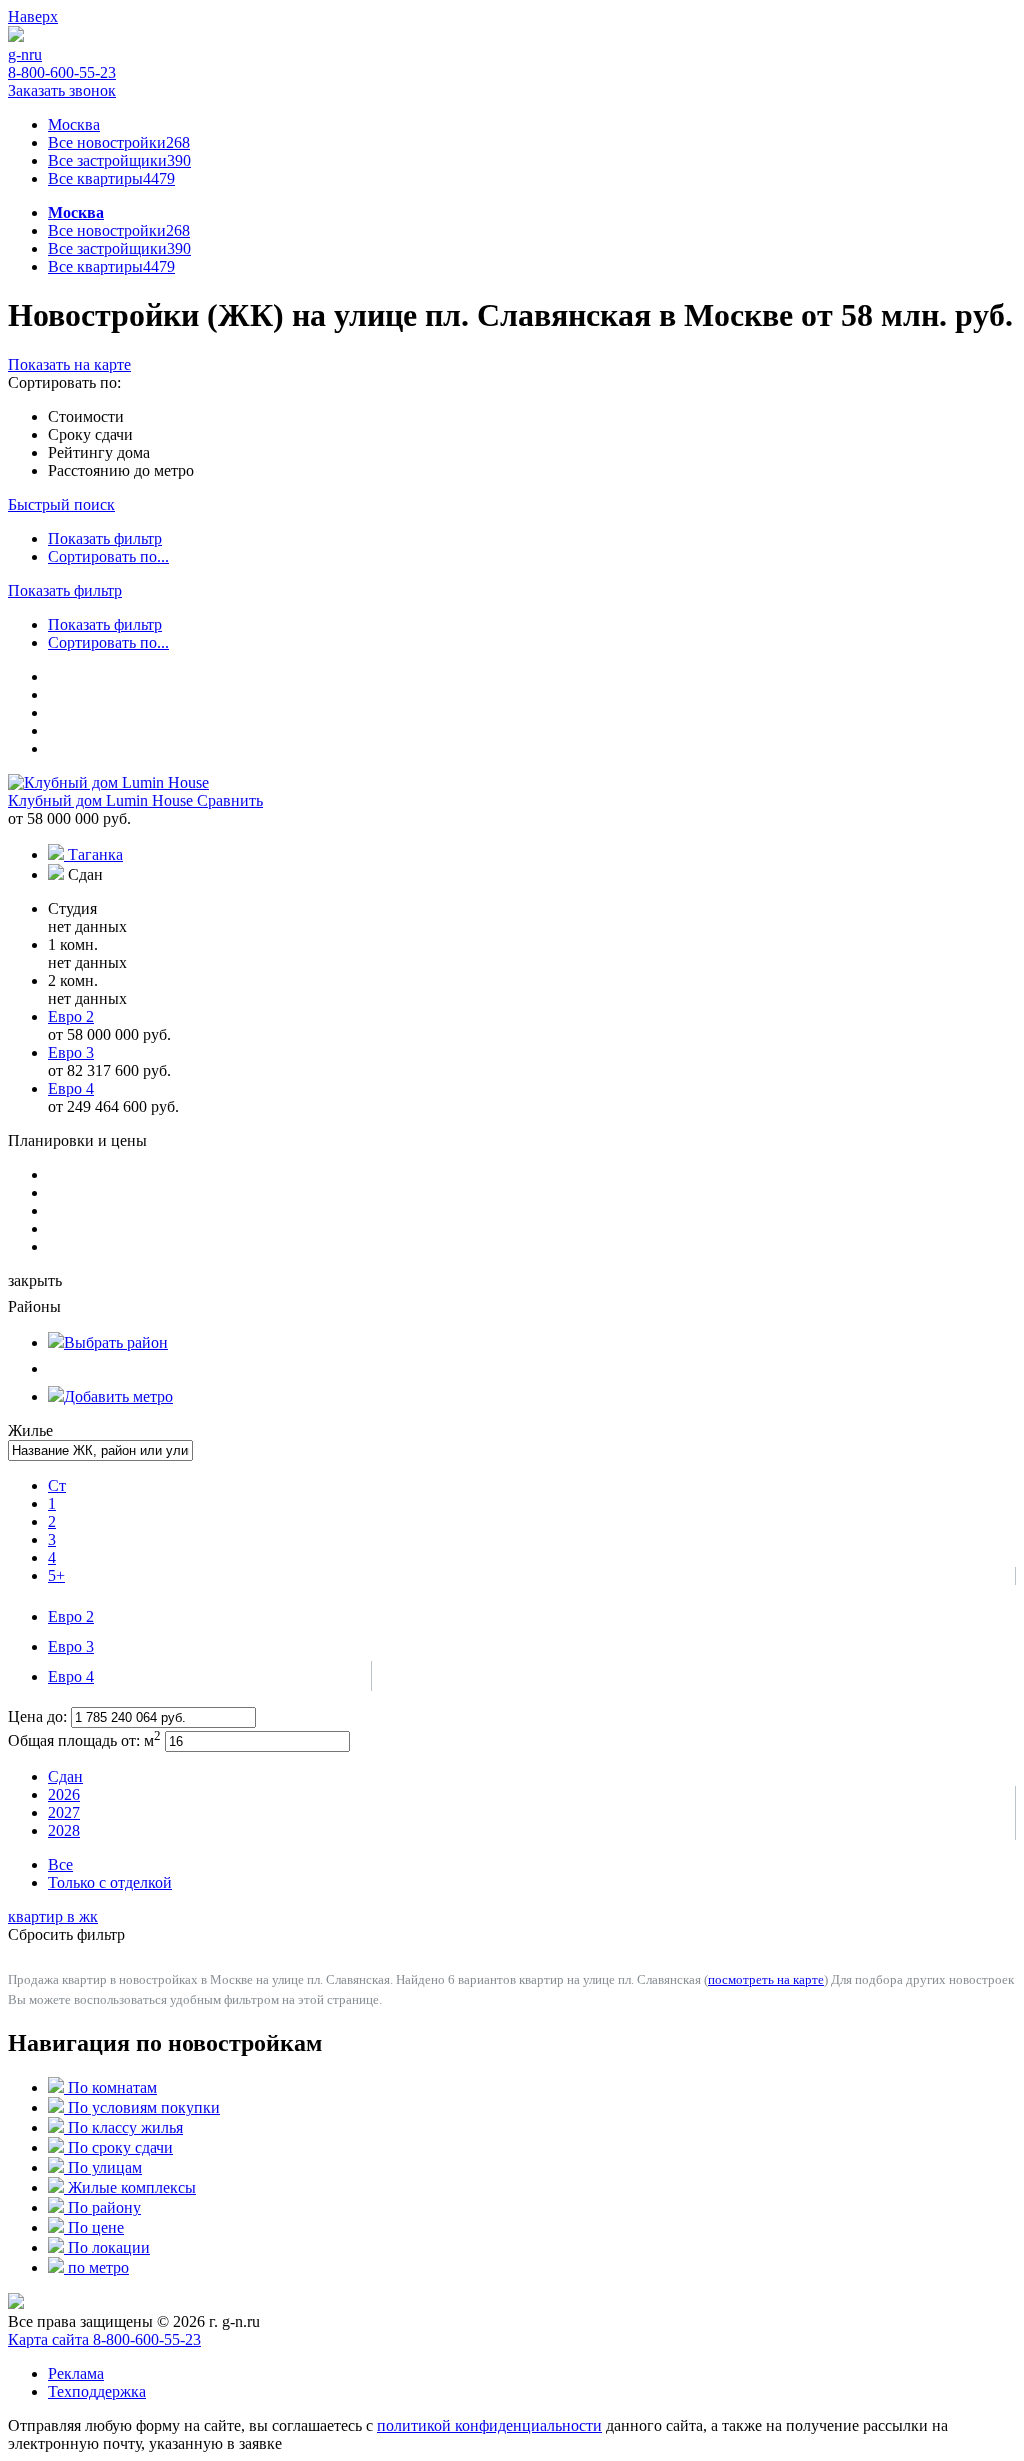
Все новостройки (119, 142)
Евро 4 (71, 1676)
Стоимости (86, 416)
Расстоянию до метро (121, 470)
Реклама (76, 2373)
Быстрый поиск (61, 504)
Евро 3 (71, 1646)
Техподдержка (97, 2391)
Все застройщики (119, 160)
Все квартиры (111, 178)
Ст (57, 1485)
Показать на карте (69, 364)
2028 (64, 1830)
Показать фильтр (105, 538)
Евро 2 (71, 1616)
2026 (64, 1794)
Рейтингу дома (99, 452)
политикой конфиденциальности (489, 2425)
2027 (64, 1812)
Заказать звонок (62, 90)
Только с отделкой (110, 1882)
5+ (56, 1575)
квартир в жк (53, 1916)
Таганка (95, 854)
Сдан (65, 1776)
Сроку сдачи (90, 434)
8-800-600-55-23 (62, 72)
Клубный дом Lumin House (102, 800)
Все (60, 1864)
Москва (74, 124)
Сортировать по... (108, 556)
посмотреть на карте (766, 1979)
